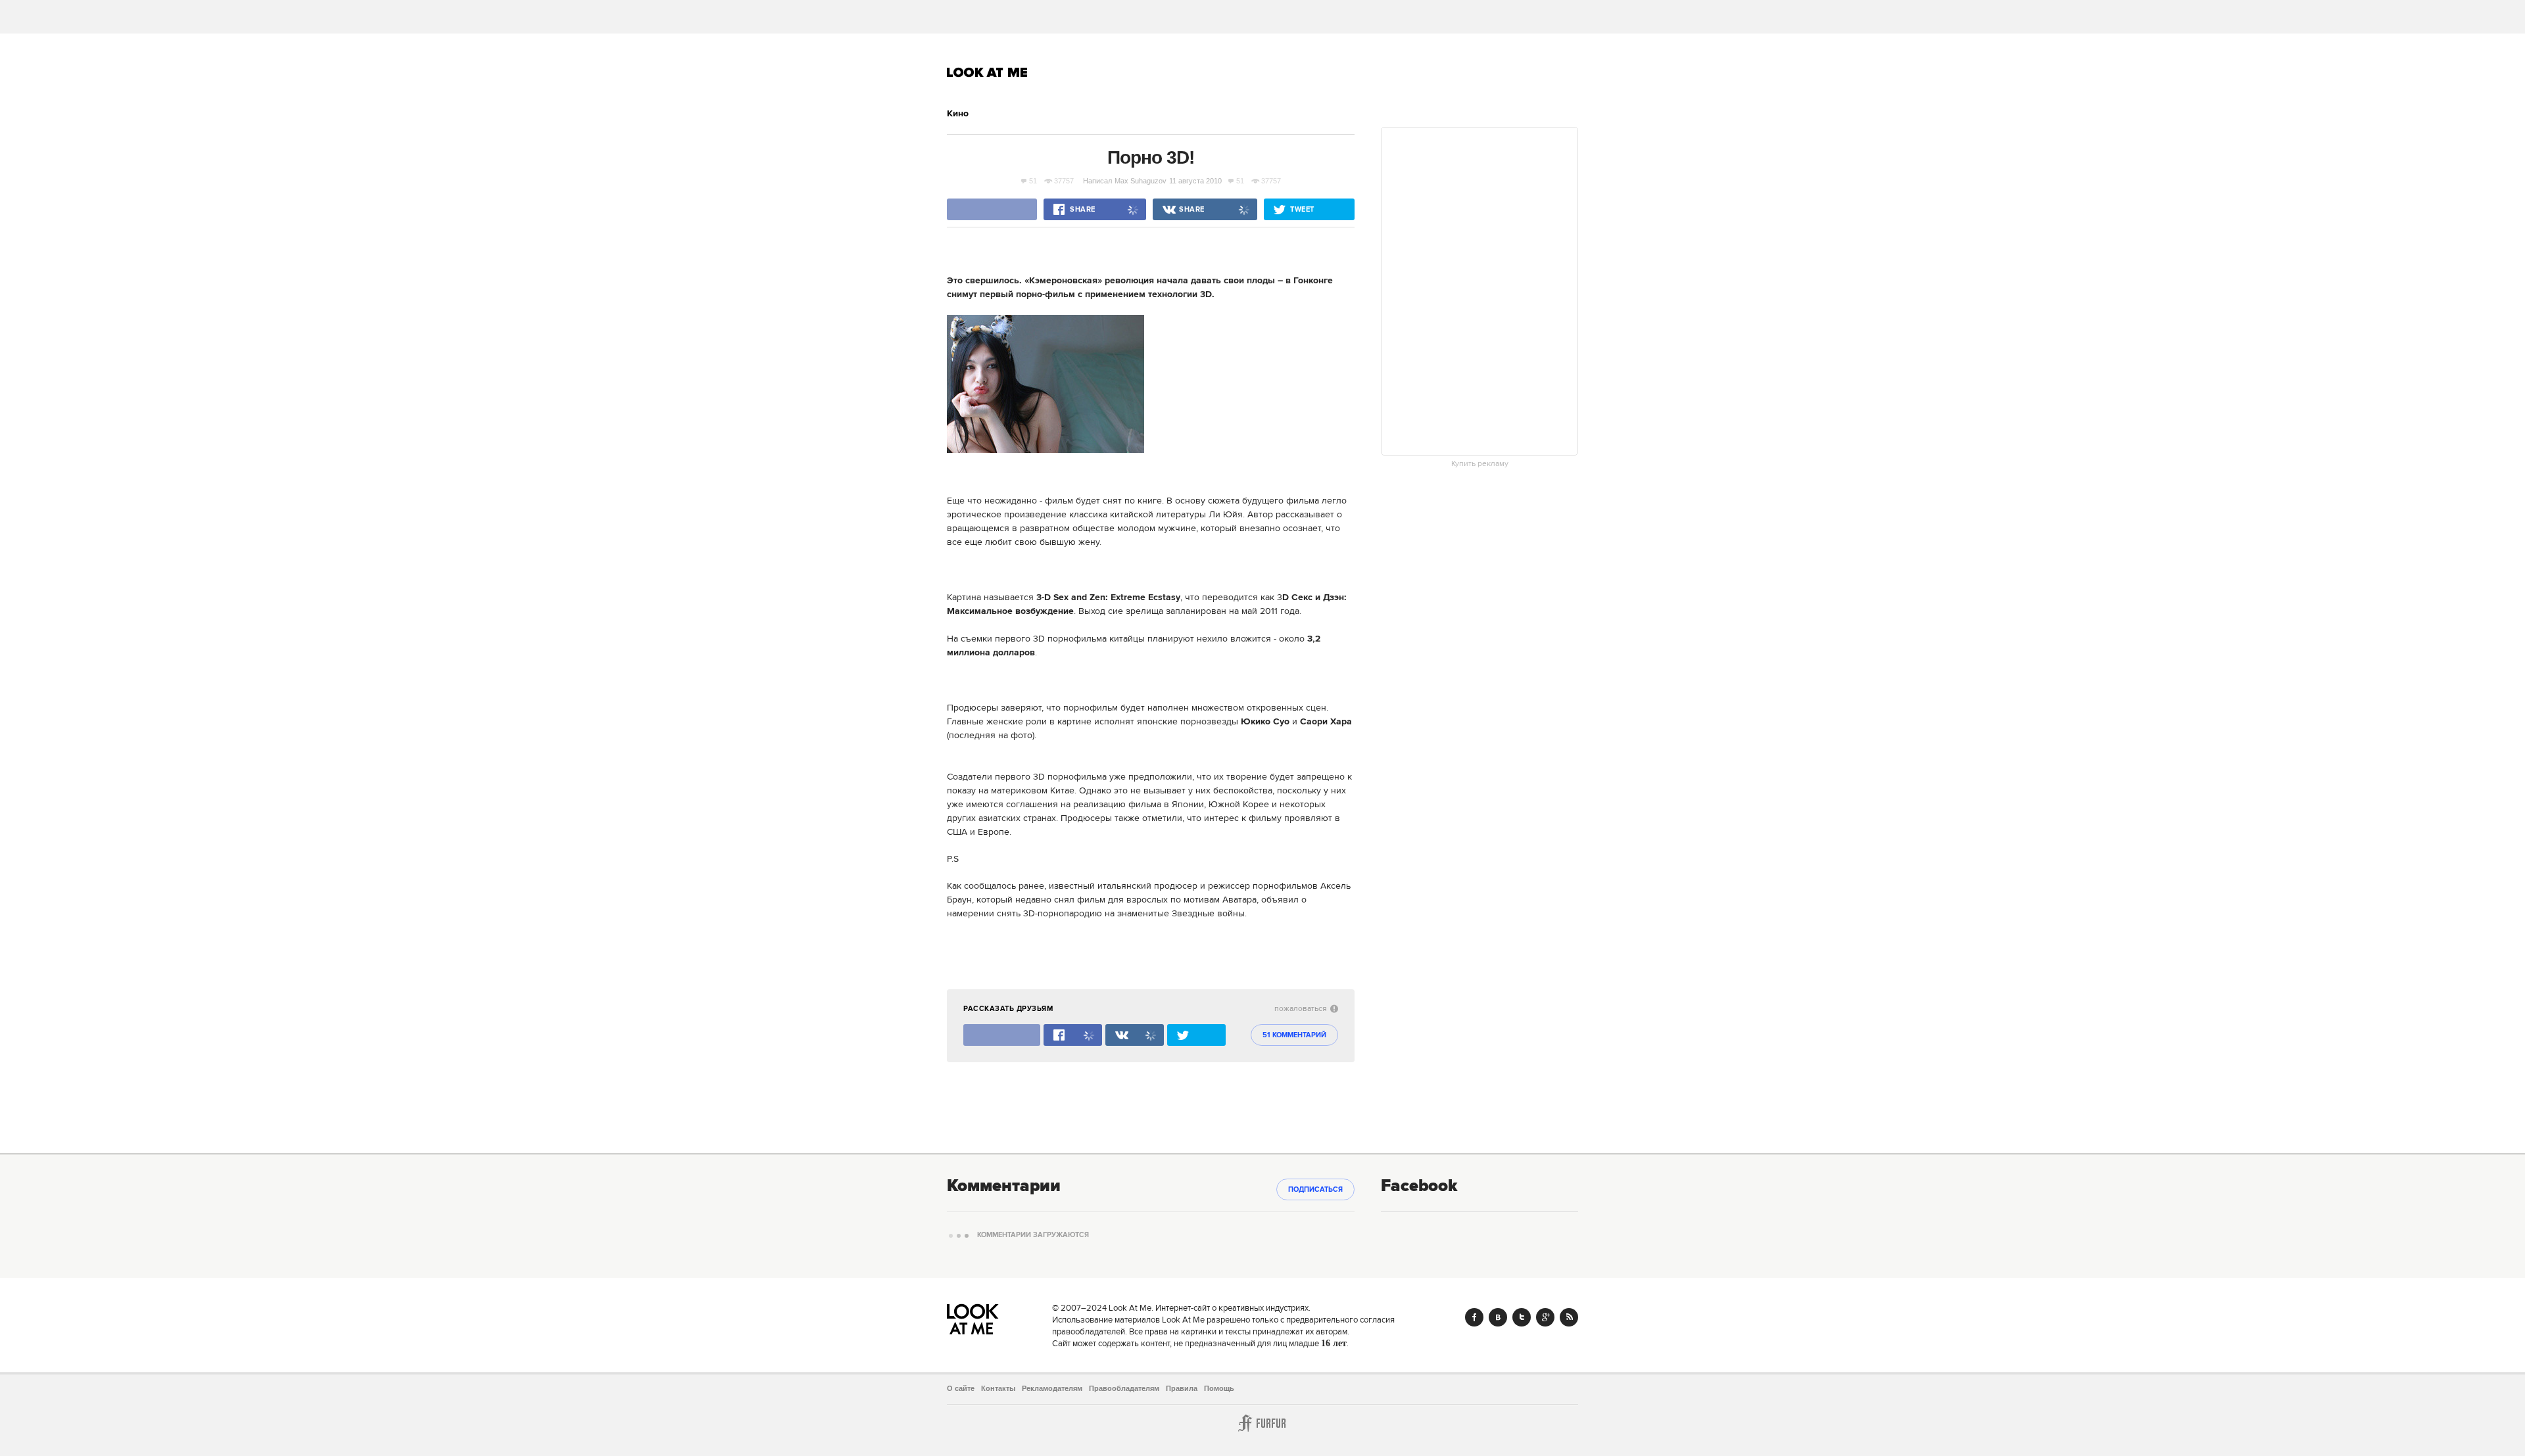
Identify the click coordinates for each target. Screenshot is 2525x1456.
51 (1033, 181)
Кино (958, 114)
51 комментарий (1294, 1035)
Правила (1182, 1388)
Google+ (1545, 1317)
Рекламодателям (1052, 1388)
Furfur (1262, 1423)
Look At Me (987, 72)
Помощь (1219, 1388)
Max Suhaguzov (1141, 181)
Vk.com (1498, 1317)
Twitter (1522, 1317)
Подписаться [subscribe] (1315, 1190)
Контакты (998, 1388)
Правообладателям (1124, 1388)
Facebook (1474, 1317)
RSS (1569, 1317)
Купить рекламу (1480, 464)
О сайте (961, 1388)
